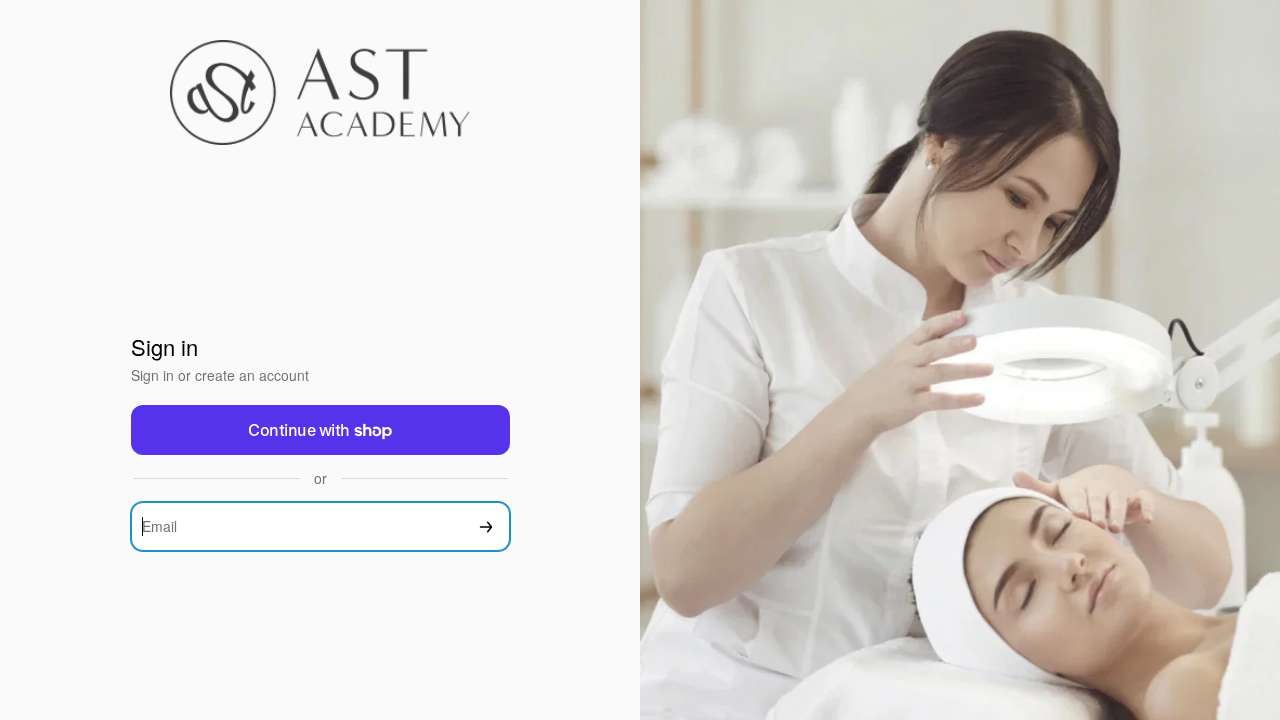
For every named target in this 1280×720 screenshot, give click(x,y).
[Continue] (486, 526)
